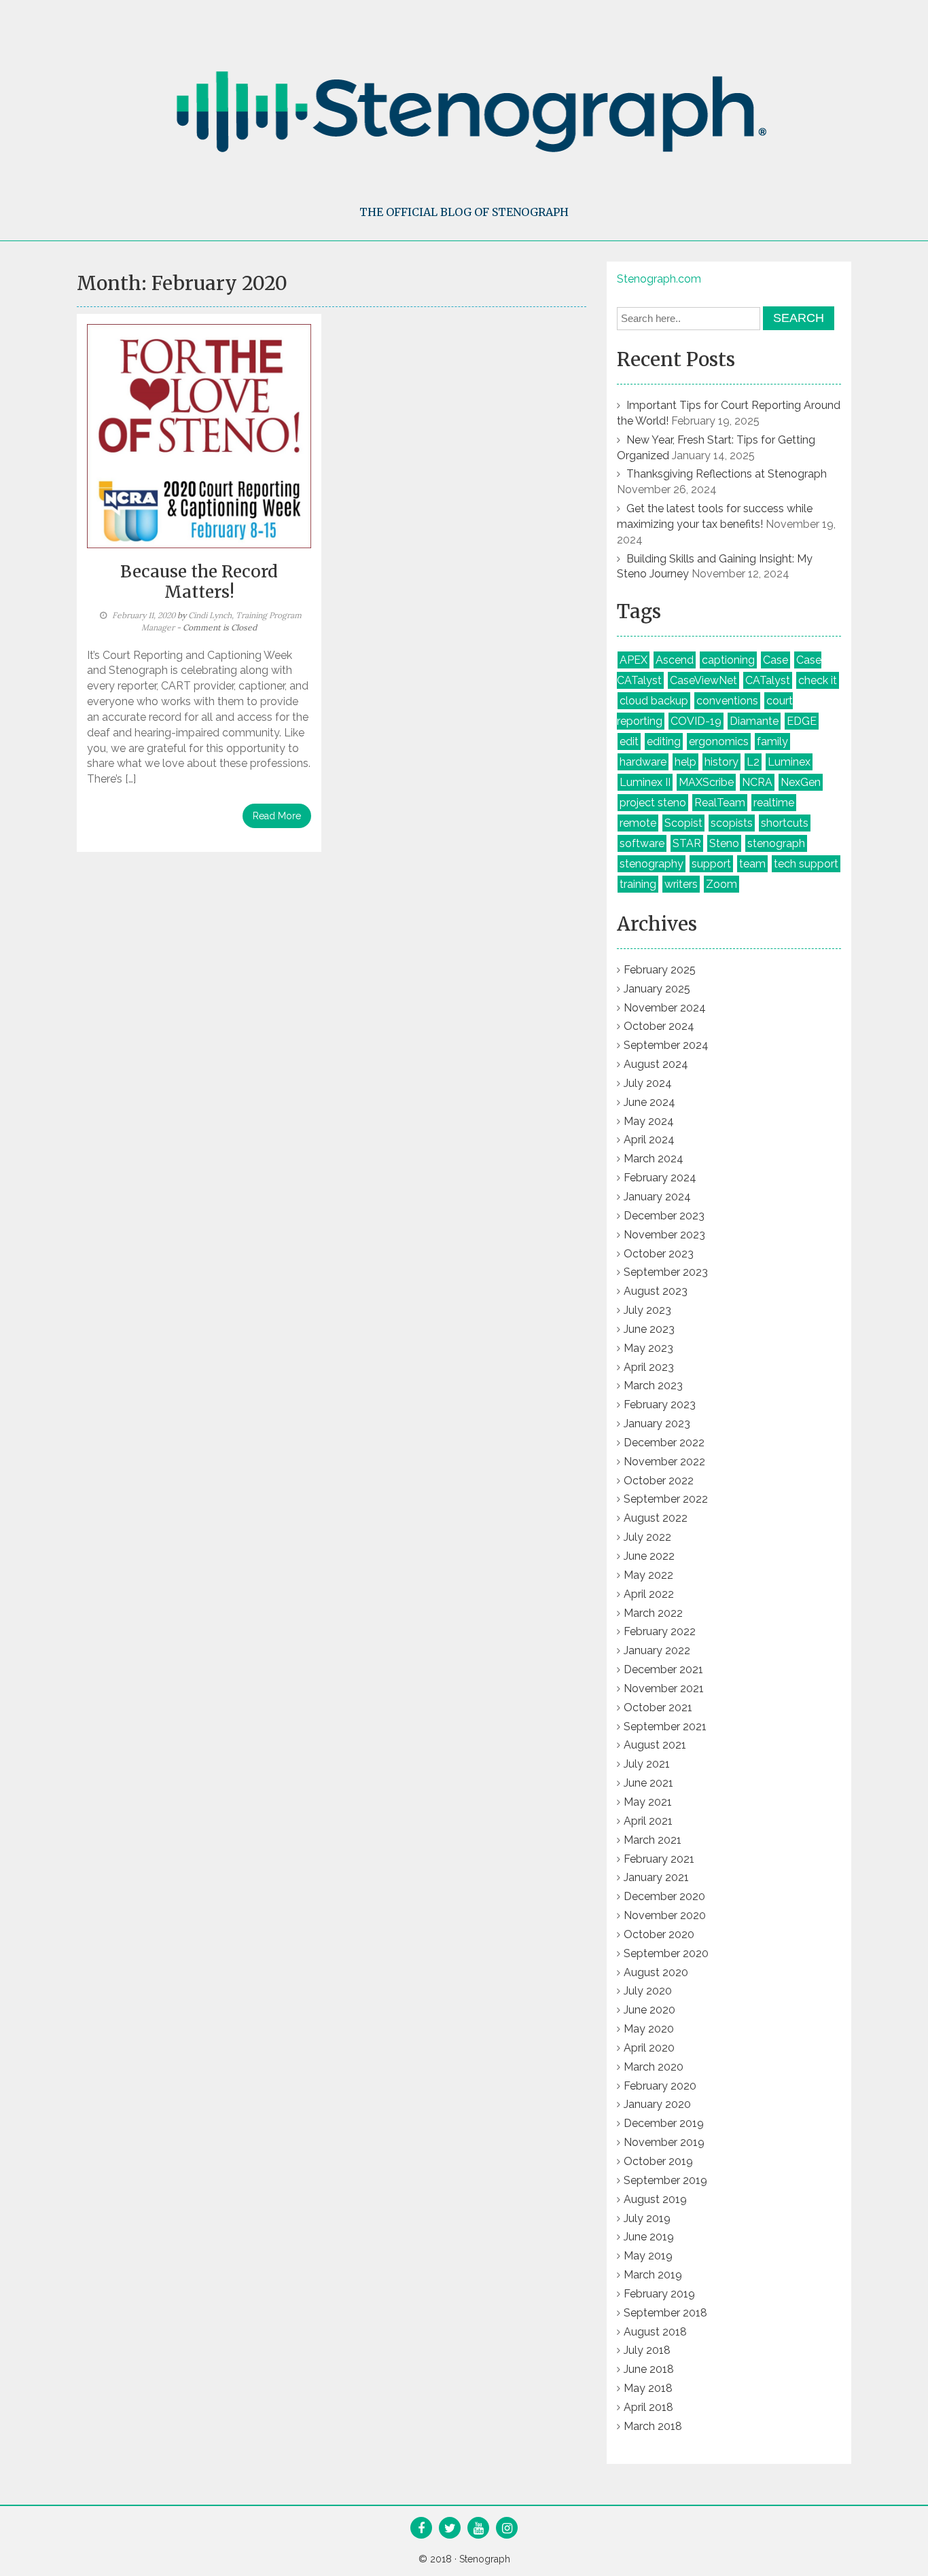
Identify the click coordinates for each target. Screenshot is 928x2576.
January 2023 (657, 1424)
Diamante (754, 721)
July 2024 (648, 1083)
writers (681, 884)
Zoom (721, 884)
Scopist (683, 823)
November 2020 (665, 1915)
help (685, 762)
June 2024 (649, 1102)
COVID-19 (696, 721)
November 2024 (665, 1008)
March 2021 (653, 1840)
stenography (652, 864)
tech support (806, 864)
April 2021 (648, 1821)
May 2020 (649, 2029)
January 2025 (657, 989)
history (721, 762)
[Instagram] (507, 2529)
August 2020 (656, 1972)
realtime (774, 803)
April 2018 (648, 2407)
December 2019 (664, 2123)
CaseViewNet (703, 680)
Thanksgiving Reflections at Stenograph (727, 474)
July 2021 (647, 1764)
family (772, 741)
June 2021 (648, 1783)
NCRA (757, 782)
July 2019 (647, 2218)
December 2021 (663, 1669)
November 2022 (664, 1462)
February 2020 (660, 2086)
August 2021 (655, 1745)
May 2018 (648, 2388)
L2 (753, 762)
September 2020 (666, 1953)
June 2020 (649, 2010)
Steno (724, 843)
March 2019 (653, 2275)
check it (818, 680)
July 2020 (648, 1991)
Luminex (789, 762)
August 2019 (655, 2199)
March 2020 (654, 2067)
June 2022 (649, 1556)
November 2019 (664, 2142)
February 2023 (660, 1405)
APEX (633, 660)
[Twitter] (450, 2529)
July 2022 (647, 1537)
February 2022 (660, 1631)
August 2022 (656, 1518)
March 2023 (653, 1385)
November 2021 (664, 1688)
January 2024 (657, 1197)
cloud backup (654, 701)
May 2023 (648, 1348)
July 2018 (647, 2350)
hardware (643, 762)
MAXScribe (706, 782)
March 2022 (653, 1613)
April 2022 (649, 1594)
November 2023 (664, 1235)
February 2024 (660, 1178)
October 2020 (659, 1934)
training (638, 884)
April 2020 (649, 2048)
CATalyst (768, 680)
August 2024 (656, 1064)
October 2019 (658, 2161)
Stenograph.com (659, 279)
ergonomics (719, 741)
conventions (727, 701)
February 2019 (659, 2294)
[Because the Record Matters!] (199, 435)
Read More (277, 816)
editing (664, 741)
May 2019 (648, 2256)
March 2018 (653, 2426)
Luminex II (645, 782)
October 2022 (659, 1481)
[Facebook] (421, 2529)
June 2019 (649, 2237)
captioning (728, 660)
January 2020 (657, 2104)
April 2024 (649, 1140)
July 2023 (647, 1310)
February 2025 (660, 970)
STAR (687, 843)
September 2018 (665, 2313)
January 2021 (656, 1877)
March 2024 (654, 1159)
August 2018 (655, 2332)
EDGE (802, 721)
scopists (732, 823)
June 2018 (649, 2369)
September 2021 (665, 1727)
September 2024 (666, 1045)
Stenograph (485, 2559)
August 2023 (656, 1291)
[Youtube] (479, 2529)
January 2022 (657, 1650)
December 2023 (664, 1216)
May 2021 (648, 1802)
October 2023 (659, 1254)
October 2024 (659, 1026)
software (642, 843)
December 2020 (664, 1896)
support (711, 864)
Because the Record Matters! (199, 582)
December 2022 (664, 1443)
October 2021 (658, 1707)
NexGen (801, 782)
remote (638, 823)
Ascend (675, 660)
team (752, 864)
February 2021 (659, 1859)
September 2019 (665, 2180)
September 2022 (666, 1499)
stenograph (776, 843)
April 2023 (649, 1367)
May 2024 (649, 1121)
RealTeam (720, 803)
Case (775, 660)
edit (629, 741)
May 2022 (648, 1575)
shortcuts (785, 823)
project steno (653, 803)
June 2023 (649, 1329)
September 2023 (666, 1272)
